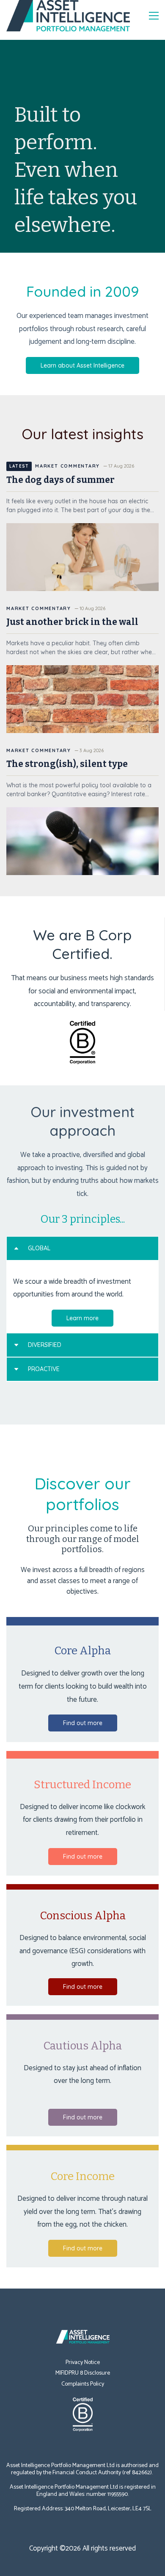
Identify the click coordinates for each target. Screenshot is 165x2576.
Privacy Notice (83, 2363)
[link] (82, 2332)
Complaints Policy (83, 2384)
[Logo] (68, 16)
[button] (82, 1248)
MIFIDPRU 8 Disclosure (83, 2373)
